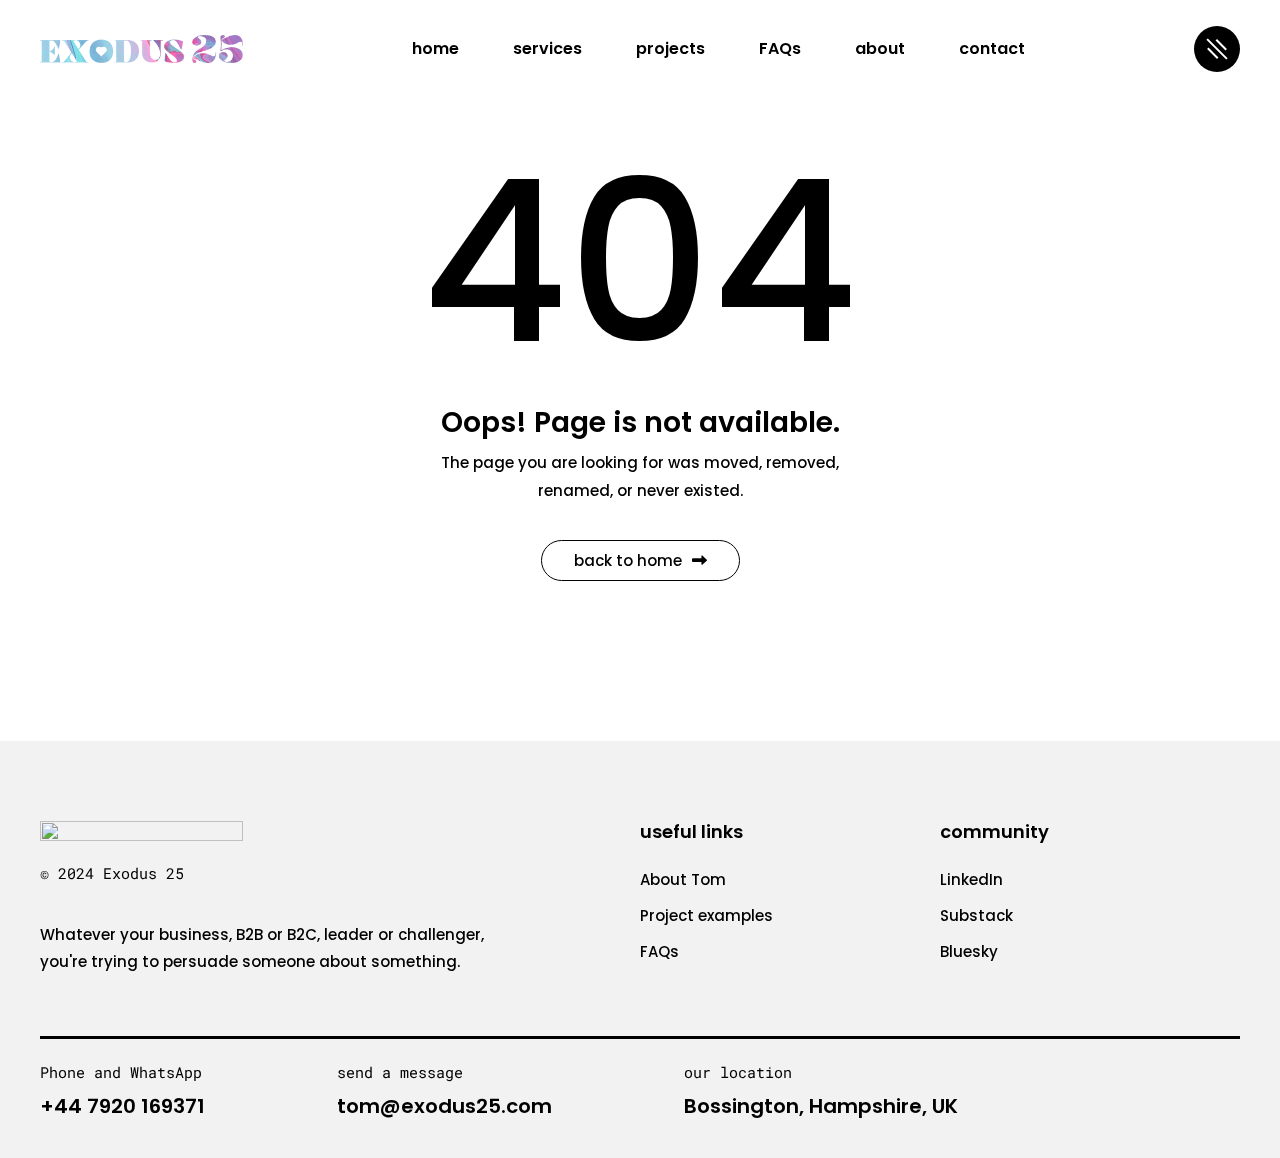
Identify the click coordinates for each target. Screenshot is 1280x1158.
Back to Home (628, 560)
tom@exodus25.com (444, 1106)
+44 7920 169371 (122, 1106)
